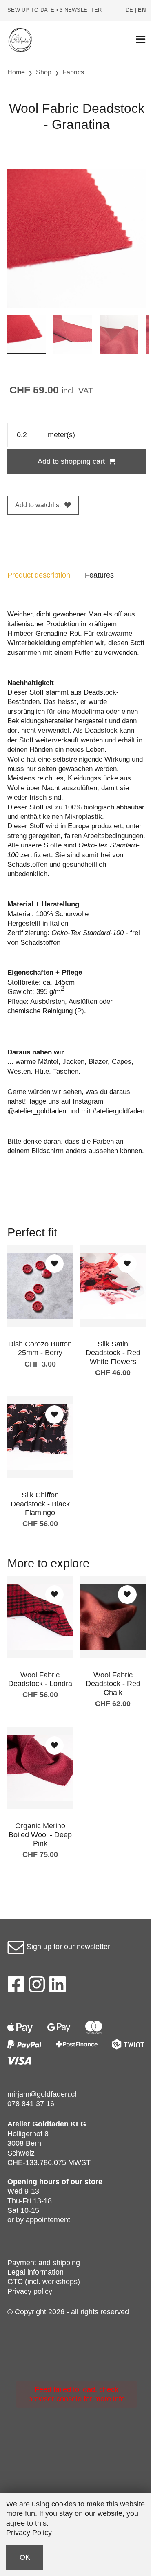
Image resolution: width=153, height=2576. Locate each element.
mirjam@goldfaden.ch (43, 2094)
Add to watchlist (38, 505)
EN (142, 10)
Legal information (35, 2272)
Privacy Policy (29, 2533)
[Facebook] (16, 1987)
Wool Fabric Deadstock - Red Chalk (113, 1684)
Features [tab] (99, 575)
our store (86, 2182)
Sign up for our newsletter (67, 1947)
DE (130, 10)
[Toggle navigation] (141, 40)
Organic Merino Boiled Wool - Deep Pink (40, 1835)
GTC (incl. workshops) (44, 2282)
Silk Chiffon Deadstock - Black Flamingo (40, 1504)
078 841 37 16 (31, 2104)
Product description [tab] (39, 575)
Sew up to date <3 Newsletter (54, 10)
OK (25, 2557)
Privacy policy (30, 2291)
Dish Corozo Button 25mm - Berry (40, 1349)
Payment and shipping (44, 2263)
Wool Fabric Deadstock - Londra (40, 1679)
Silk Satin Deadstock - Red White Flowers (113, 1353)
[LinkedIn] (58, 1987)
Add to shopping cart (71, 461)
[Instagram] (37, 1987)
